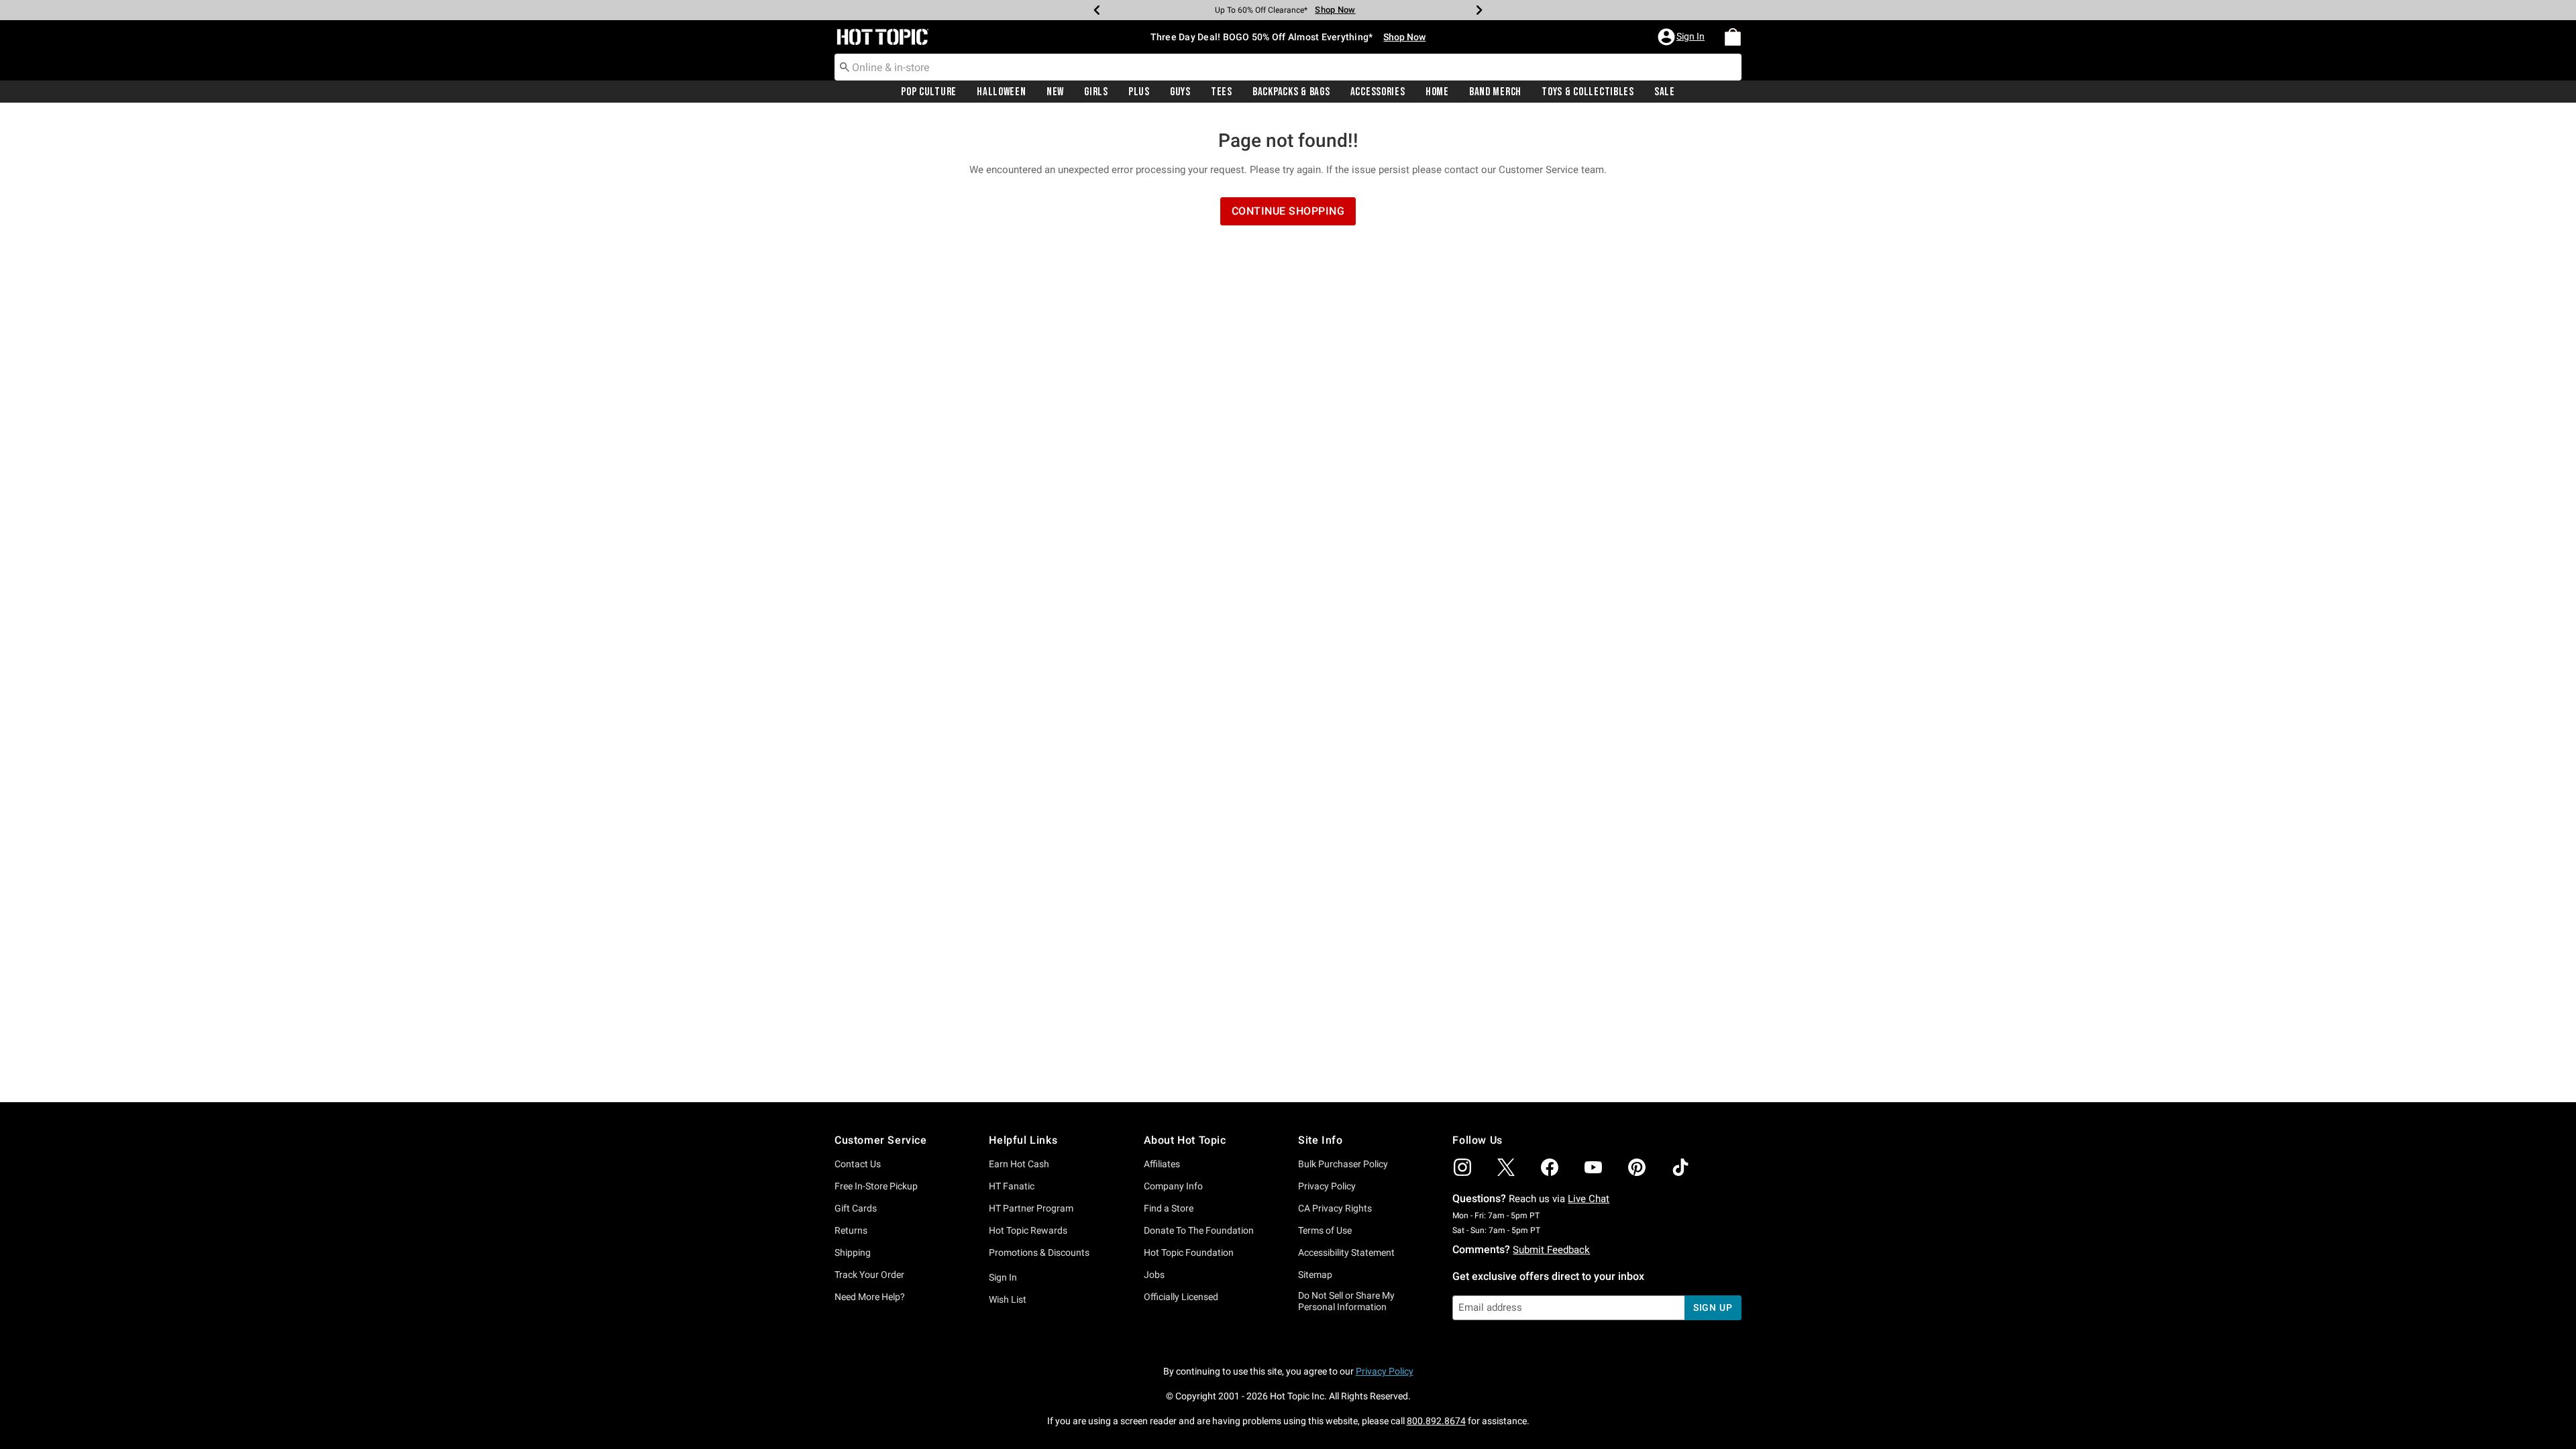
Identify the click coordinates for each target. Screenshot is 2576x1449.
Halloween (1001, 92)
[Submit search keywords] (845, 66)
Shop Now (1335, 10)
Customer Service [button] (881, 1140)
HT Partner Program (1031, 1208)
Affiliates (1162, 1164)
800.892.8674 (1436, 1421)
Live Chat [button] (1589, 1199)
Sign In (1003, 1277)
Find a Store (1169, 1208)
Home (1437, 92)
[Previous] (1097, 10)
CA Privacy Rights (1335, 1208)
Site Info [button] (1320, 1140)
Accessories (1378, 92)
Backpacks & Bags (1291, 92)
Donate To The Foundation (1199, 1230)
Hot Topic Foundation (1189, 1252)
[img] (1462, 1167)
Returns (851, 1230)
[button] (1682, 37)
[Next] (1479, 10)
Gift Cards (856, 1208)
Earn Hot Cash (1019, 1164)
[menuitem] (1733, 37)
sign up (1713, 1307)
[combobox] (1288, 67)
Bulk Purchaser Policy (1343, 1164)
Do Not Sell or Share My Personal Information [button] (1346, 1301)
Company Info (1173, 1186)
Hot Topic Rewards (1028, 1230)
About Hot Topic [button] (1185, 1140)
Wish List (1008, 1299)
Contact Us (858, 1164)
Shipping (853, 1252)
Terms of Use (1325, 1230)
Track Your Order (869, 1275)
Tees (1222, 92)
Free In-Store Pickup (876, 1186)
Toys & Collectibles (1588, 92)
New (1055, 92)
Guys (1180, 92)
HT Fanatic (1012, 1186)
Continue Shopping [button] (1288, 211)
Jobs (1154, 1275)
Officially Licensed (1181, 1297)
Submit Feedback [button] (1551, 1250)
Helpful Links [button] (1023, 1140)
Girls (1096, 92)
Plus (1139, 92)
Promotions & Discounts (1039, 1252)
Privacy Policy (1327, 1186)
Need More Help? (870, 1297)
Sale (1665, 92)
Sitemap (1315, 1275)
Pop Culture (929, 92)
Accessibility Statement (1346, 1252)
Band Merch (1495, 92)
